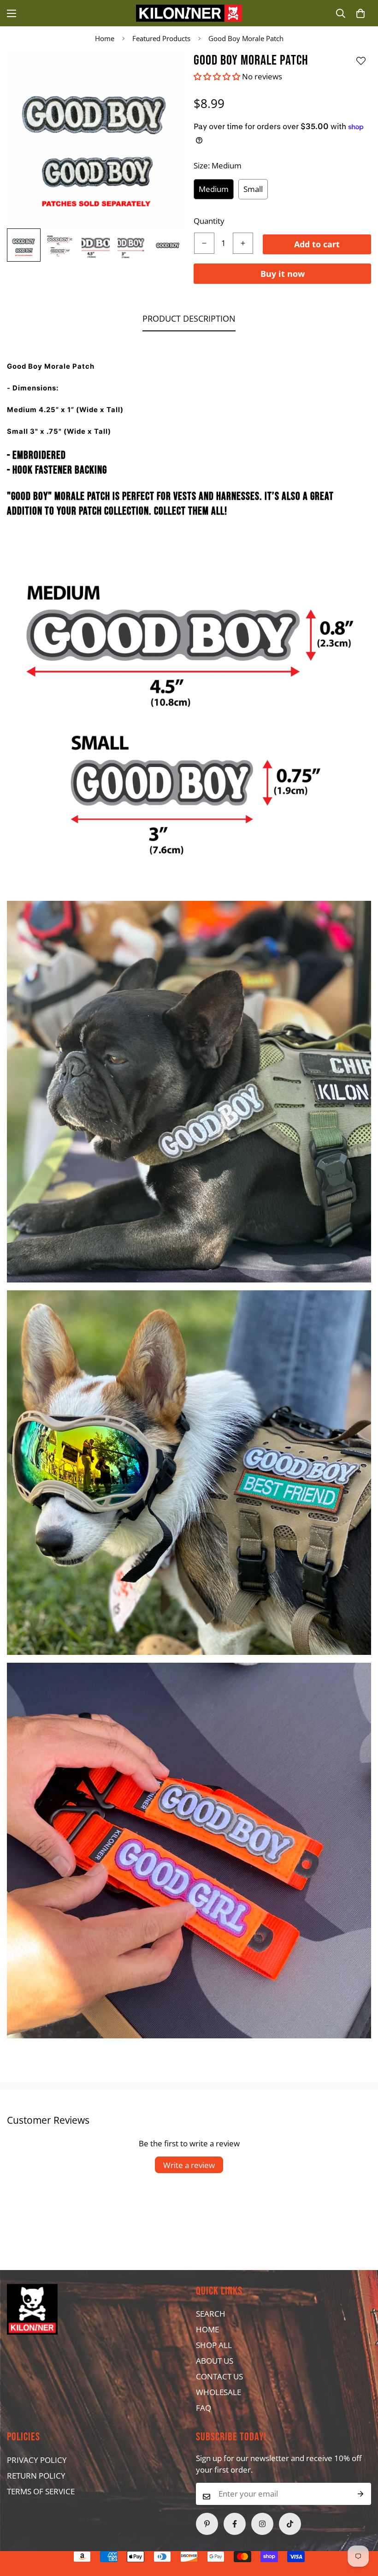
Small (253, 189)
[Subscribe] (361, 2494)
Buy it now (283, 274)
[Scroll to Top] (171, 2526)
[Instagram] (262, 2524)
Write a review (189, 2165)
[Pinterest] (207, 2524)
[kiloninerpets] (189, 13)
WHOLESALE (219, 2392)
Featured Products (161, 38)
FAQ (204, 2408)
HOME (207, 2329)
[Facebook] (235, 2524)
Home (105, 38)
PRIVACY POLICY (37, 2460)
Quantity (209, 221)
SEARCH (211, 2314)
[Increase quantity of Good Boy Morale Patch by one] (243, 243)
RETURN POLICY (36, 2476)
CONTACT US (219, 2376)
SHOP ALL (214, 2345)
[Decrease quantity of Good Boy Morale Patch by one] (204, 243)
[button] (360, 13)
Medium (214, 189)
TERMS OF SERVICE (41, 2491)
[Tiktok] (290, 2524)
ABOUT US (215, 2361)
